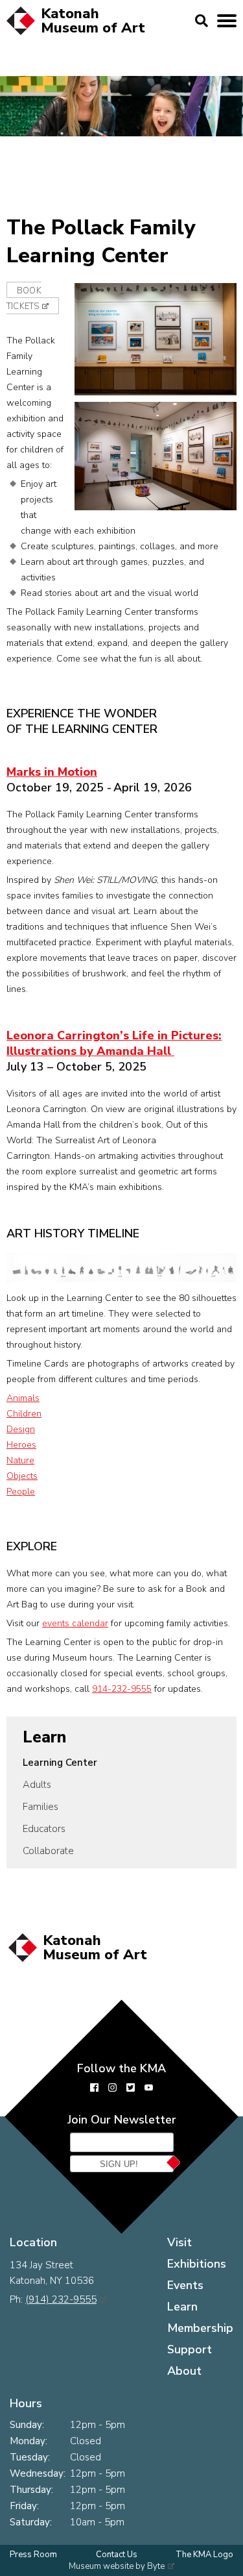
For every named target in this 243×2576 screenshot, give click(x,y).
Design (21, 1429)
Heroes (21, 1445)
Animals (23, 1398)
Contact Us (117, 2555)
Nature (20, 1460)
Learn (44, 1737)
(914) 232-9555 (61, 2299)
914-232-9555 (122, 1689)
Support (190, 2349)
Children (24, 1414)
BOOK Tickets (24, 299)
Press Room (33, 2555)
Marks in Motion (52, 772)
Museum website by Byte (117, 2566)
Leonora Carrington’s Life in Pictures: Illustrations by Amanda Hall (114, 1043)
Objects (22, 1476)
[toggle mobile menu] (227, 21)
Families (40, 1807)
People (21, 1492)
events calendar (75, 1623)
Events (185, 2285)
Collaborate (48, 1851)
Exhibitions (197, 2264)
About (184, 2371)
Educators (44, 1829)
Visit (179, 2242)
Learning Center (60, 1763)
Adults (37, 1785)
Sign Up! (119, 2164)
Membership (200, 2328)
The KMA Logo (204, 2555)
